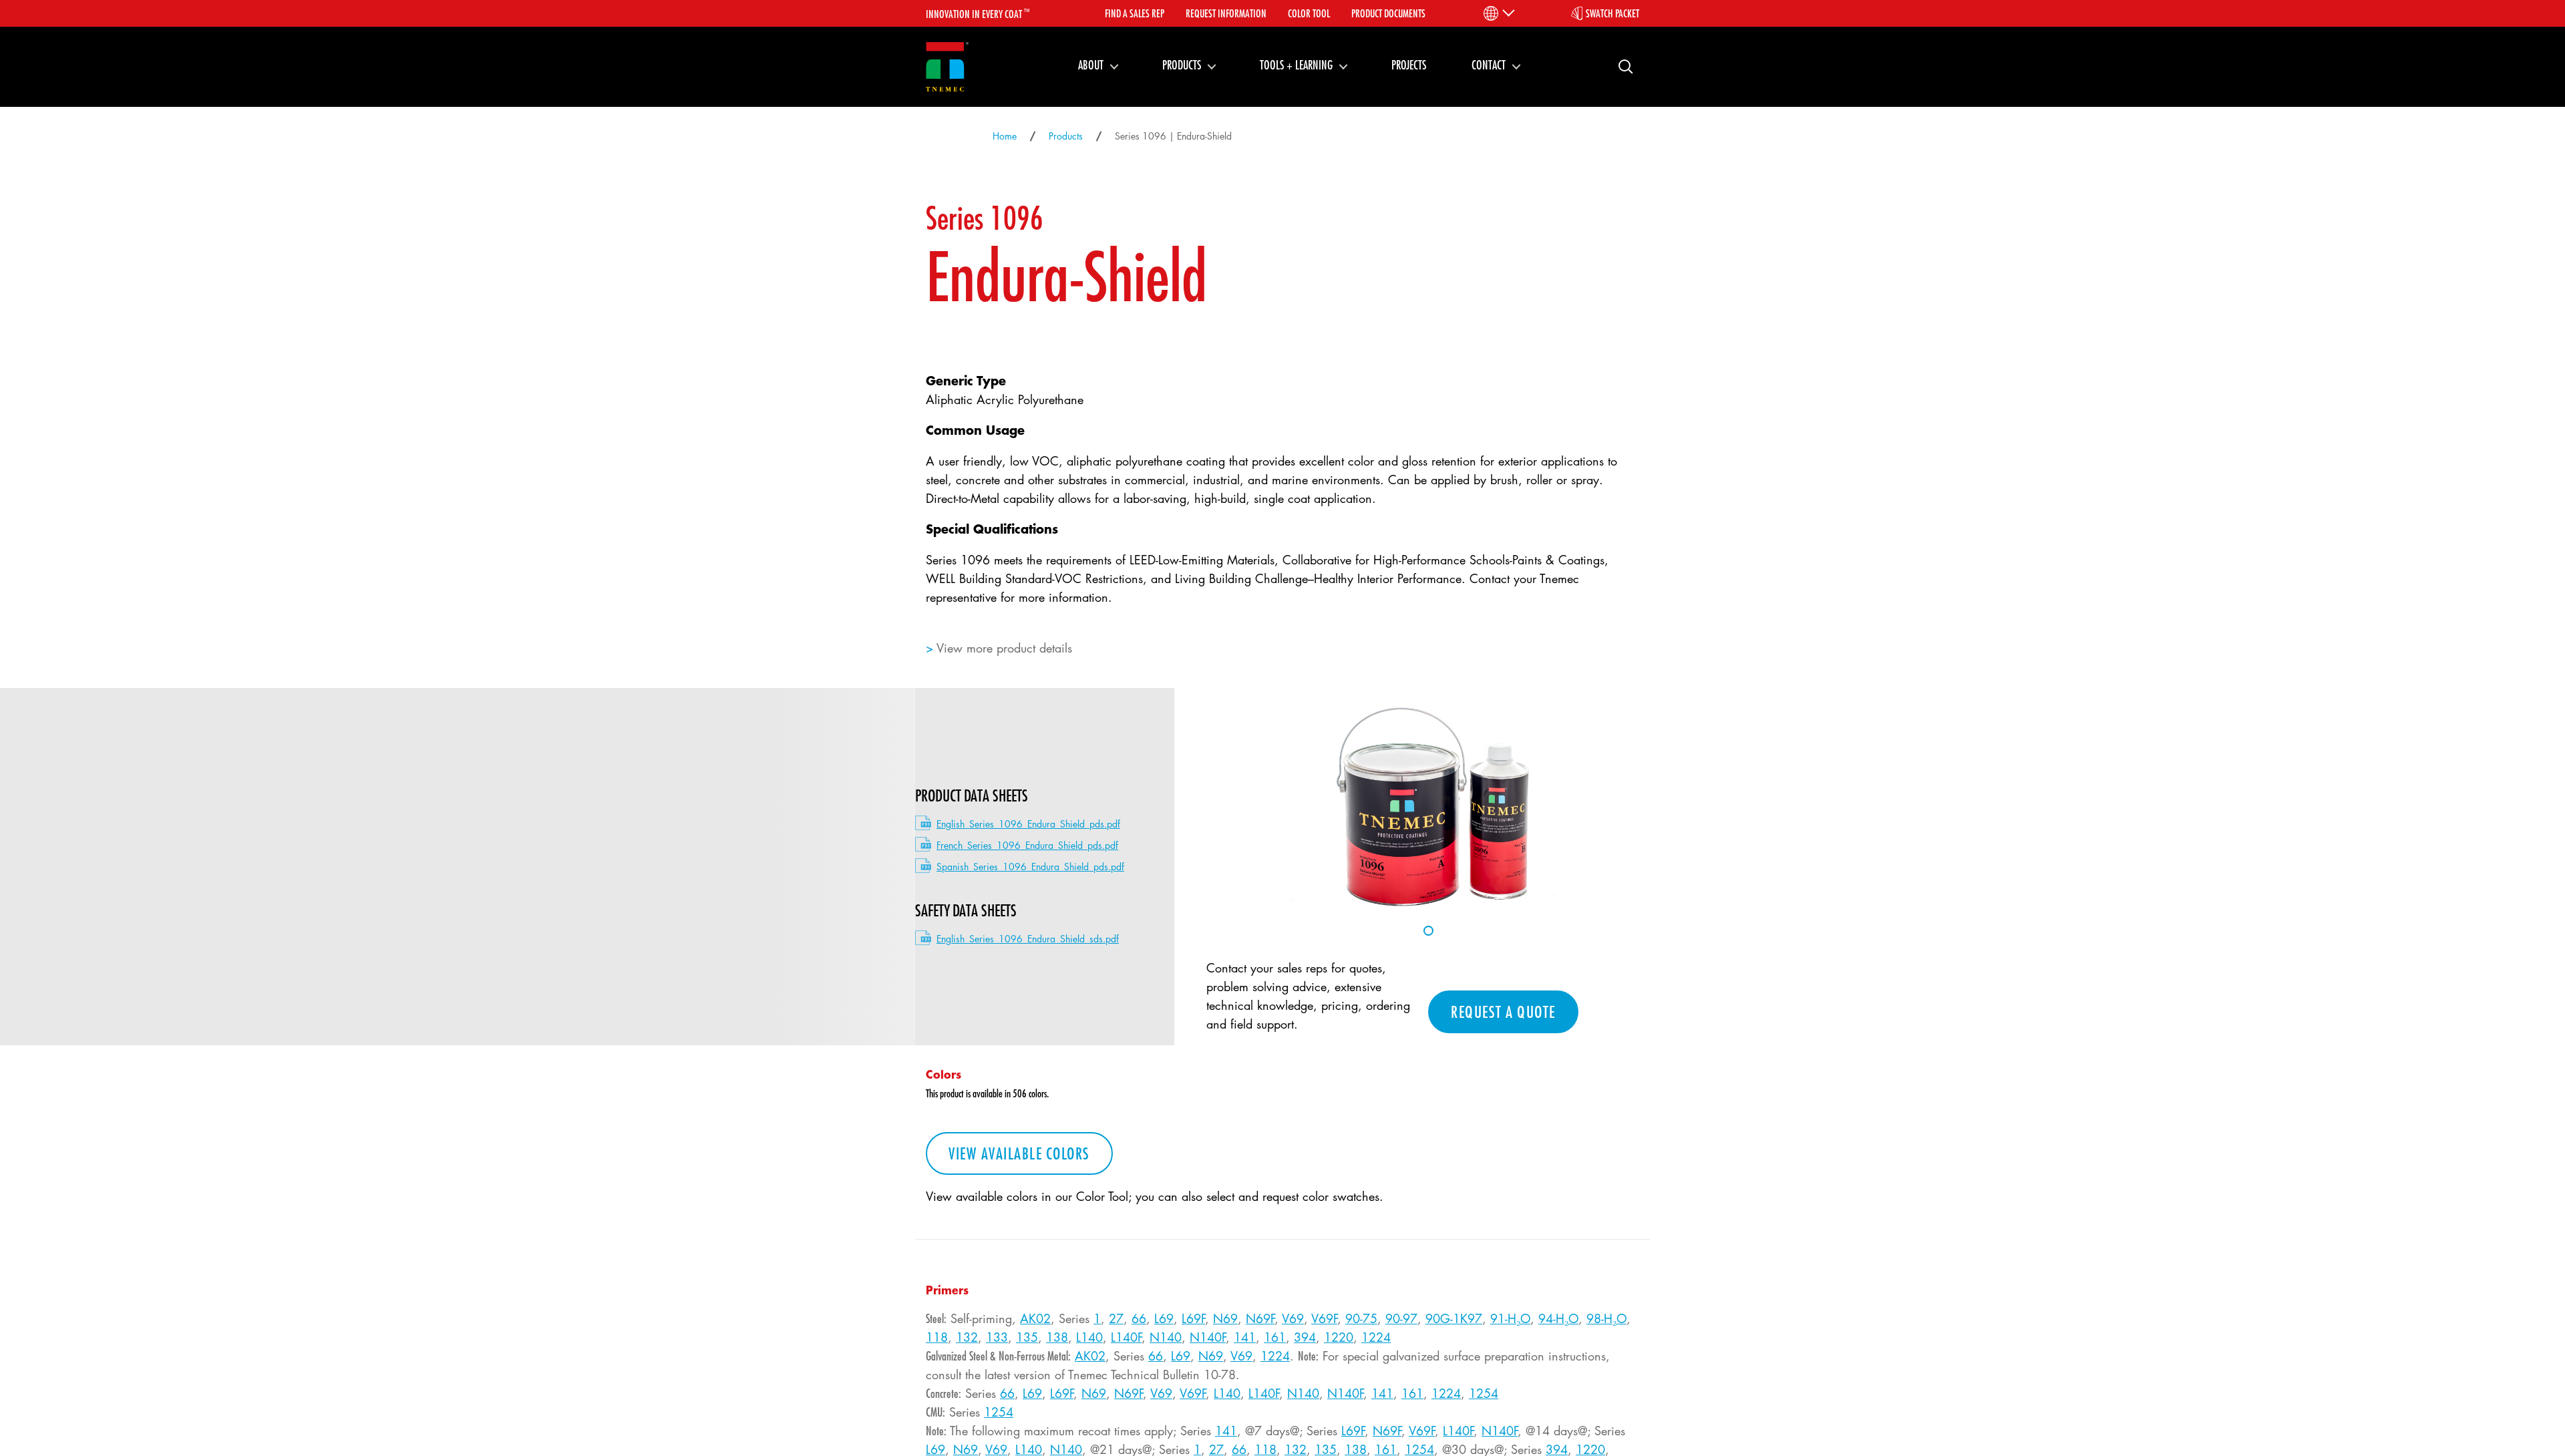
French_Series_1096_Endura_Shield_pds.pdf (1027, 845)
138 (1057, 1337)
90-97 (1401, 1318)
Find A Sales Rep (1135, 13)
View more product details (1004, 648)
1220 (1339, 1337)
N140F (1208, 1337)
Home (1005, 136)
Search (1620, 66)
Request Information (1226, 13)
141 (1245, 1337)
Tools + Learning (1296, 65)
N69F (1260, 1318)
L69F (1193, 1318)
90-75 (1361, 1318)
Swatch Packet (1612, 13)
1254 (1484, 1393)
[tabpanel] (1428, 799)
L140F (1126, 1337)
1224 (1376, 1337)
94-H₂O (1558, 1318)
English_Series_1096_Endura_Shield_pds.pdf (1028, 824)
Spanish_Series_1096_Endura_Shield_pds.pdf (1030, 867)
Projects (1409, 65)
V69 (1293, 1318)
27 (1116, 1318)
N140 (1166, 1337)
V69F (1324, 1318)
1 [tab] (1428, 931)
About (1091, 65)
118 (937, 1337)
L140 (1089, 1337)
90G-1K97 (1454, 1318)
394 (1305, 1337)
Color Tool (1309, 13)
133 (997, 1337)
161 (1275, 1337)
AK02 (1035, 1318)
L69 (1164, 1318)
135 (1027, 1337)
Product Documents (1388, 13)
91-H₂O (1510, 1318)
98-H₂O (1606, 1318)
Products (1182, 65)
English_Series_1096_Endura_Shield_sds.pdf (1028, 939)
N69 (1225, 1318)
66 (1139, 1318)
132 (967, 1337)
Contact (1489, 65)
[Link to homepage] (947, 67)
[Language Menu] (1498, 13)
